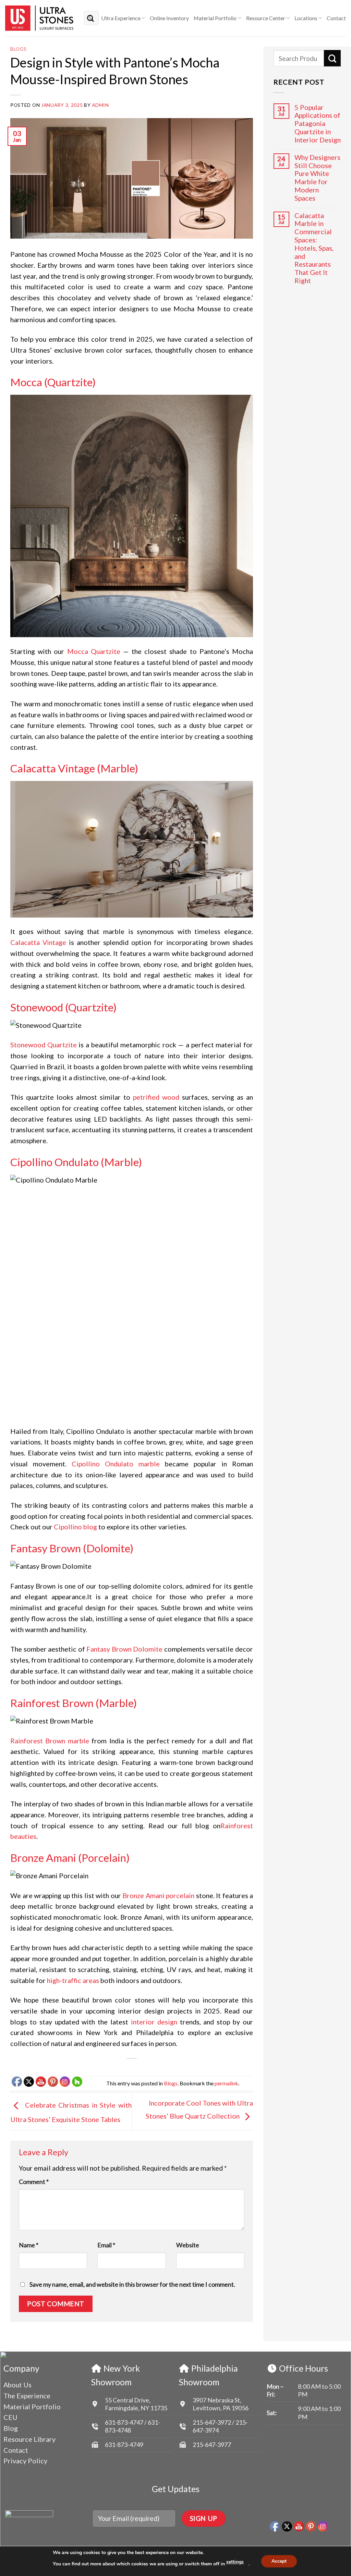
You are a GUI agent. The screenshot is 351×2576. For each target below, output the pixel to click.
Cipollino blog (75, 1527)
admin (100, 105)
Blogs (18, 49)
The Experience (27, 2396)
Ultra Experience (121, 18)
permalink (226, 2083)
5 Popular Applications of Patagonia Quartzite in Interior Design (318, 124)
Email (106, 2245)
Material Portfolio (215, 18)
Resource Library (29, 2439)
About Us (17, 2385)
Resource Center (266, 18)
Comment (34, 2182)
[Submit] (90, 18)
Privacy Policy (25, 2461)
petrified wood (156, 1097)
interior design (154, 2022)
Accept (279, 2561)
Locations (306, 18)
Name (29, 2245)
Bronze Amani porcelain (158, 1895)
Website (188, 2245)
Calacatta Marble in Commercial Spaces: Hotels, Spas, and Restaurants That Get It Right (314, 248)
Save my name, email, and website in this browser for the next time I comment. (132, 2284)
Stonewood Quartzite (44, 1045)
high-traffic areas (73, 1980)
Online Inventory (169, 18)
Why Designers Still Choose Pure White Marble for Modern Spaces (317, 178)
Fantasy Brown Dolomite (124, 1649)
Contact (336, 18)
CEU (10, 2417)
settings (235, 2562)
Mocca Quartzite (94, 651)
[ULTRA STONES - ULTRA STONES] (39, 18)
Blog (11, 2428)
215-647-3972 (212, 2422)
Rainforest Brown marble (50, 1741)
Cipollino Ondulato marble (116, 1464)
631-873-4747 (124, 2422)
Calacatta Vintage (38, 942)
